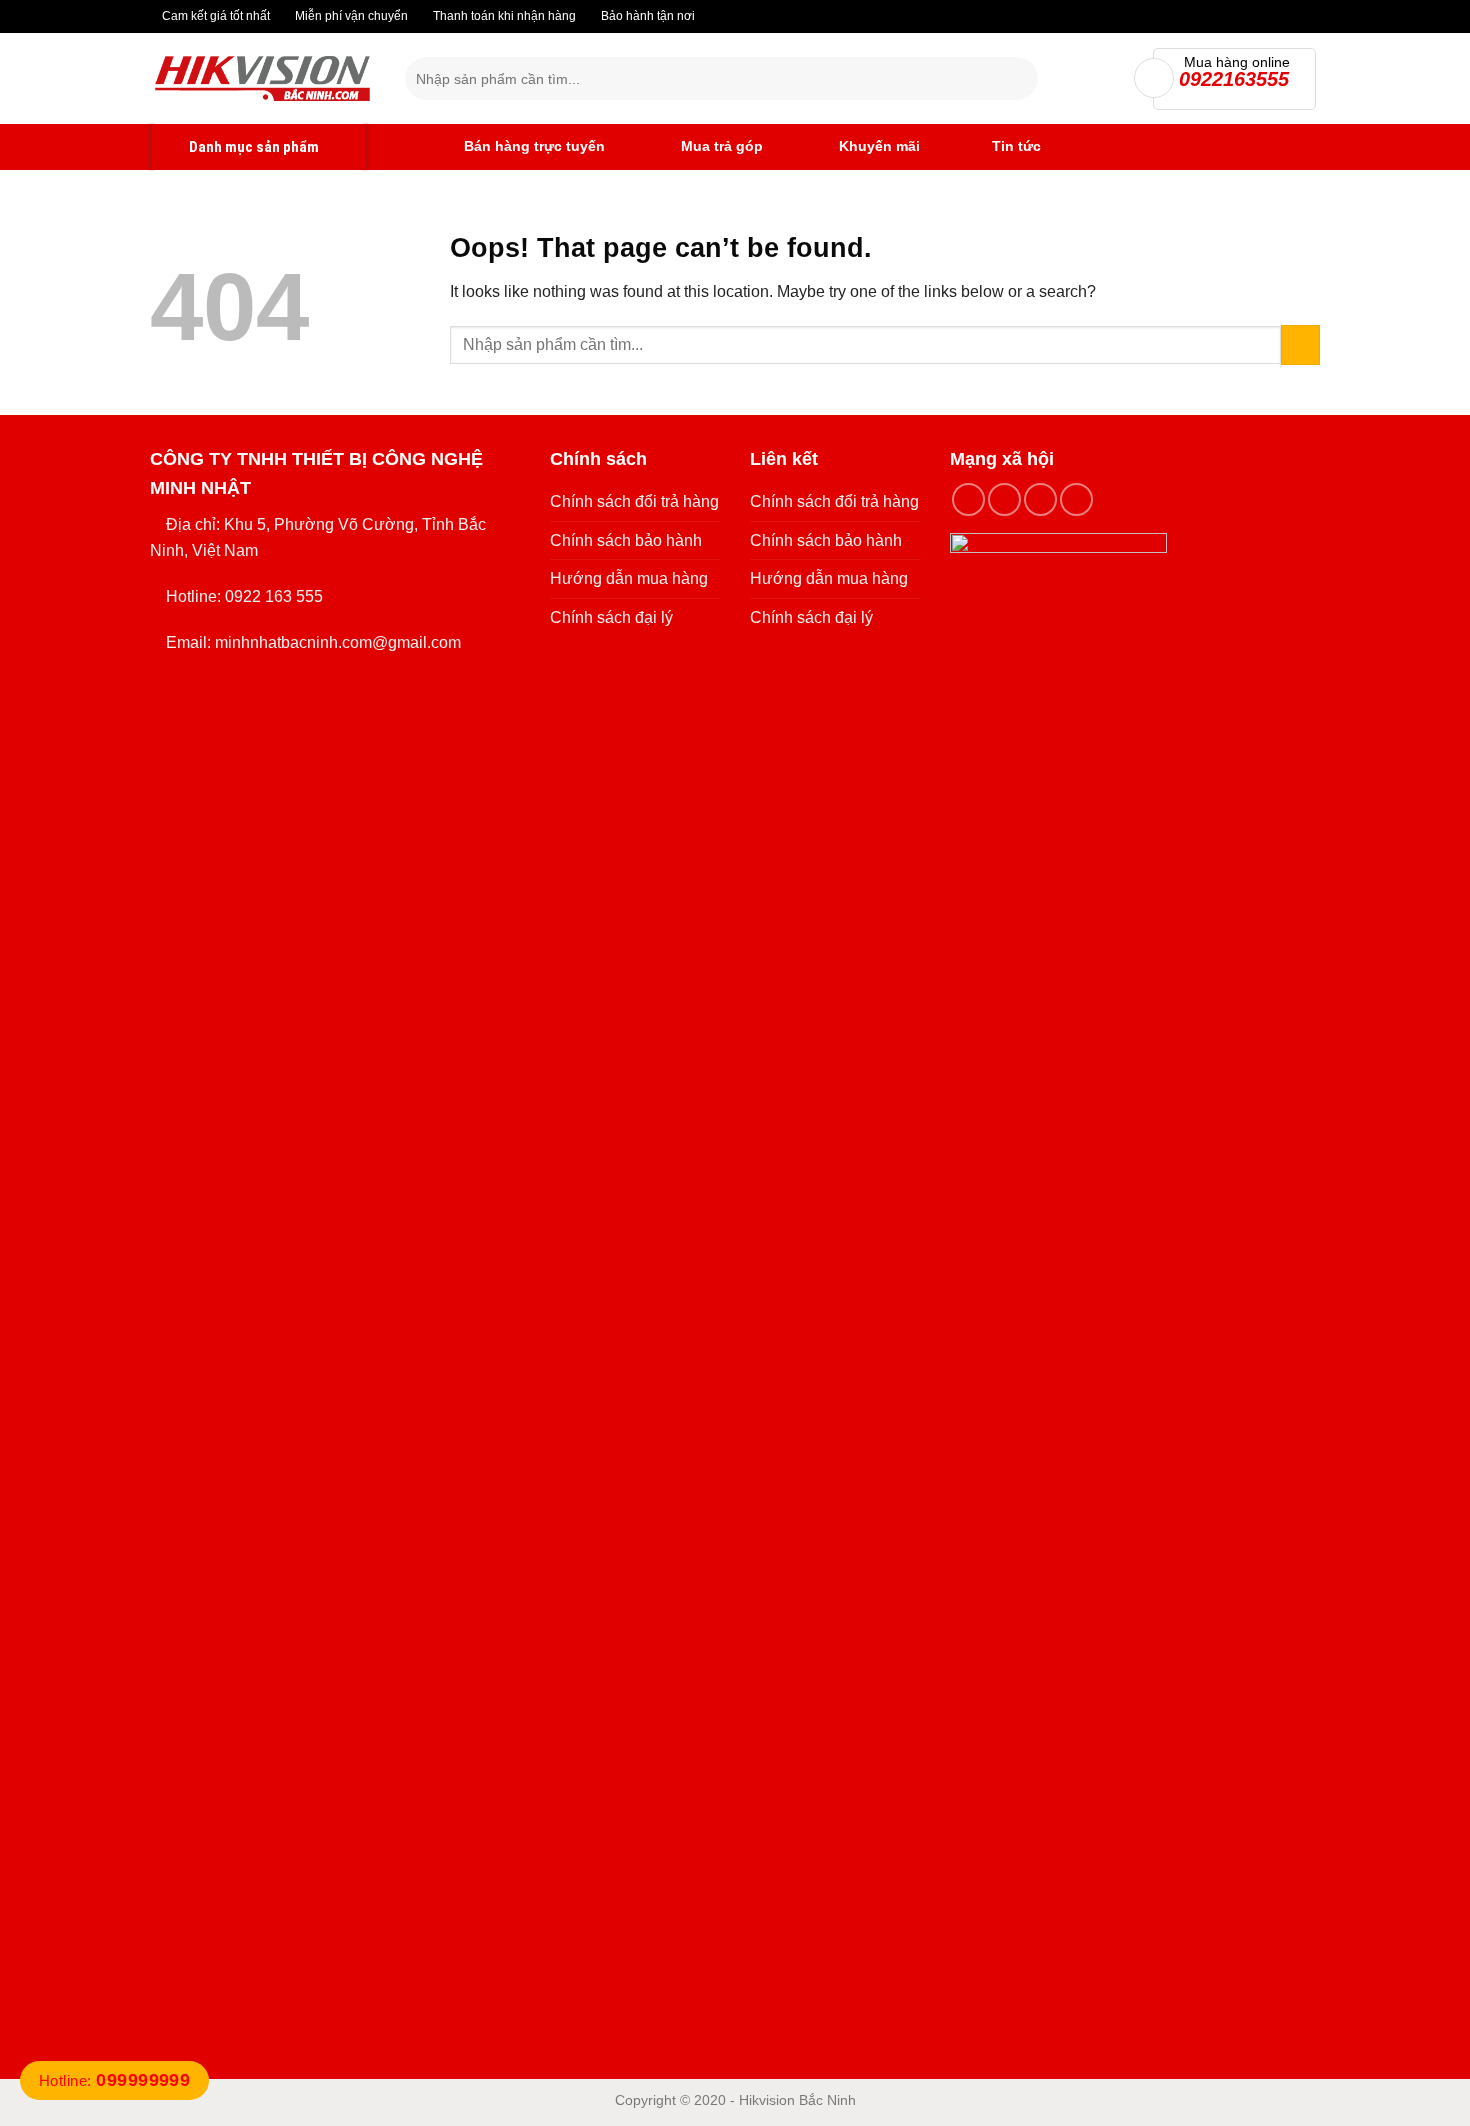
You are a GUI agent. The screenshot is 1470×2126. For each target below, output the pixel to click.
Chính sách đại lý (611, 617)
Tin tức (1016, 146)
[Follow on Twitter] (1040, 499)
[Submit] (1018, 79)
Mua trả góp (720, 146)
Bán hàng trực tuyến (532, 146)
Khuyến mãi (877, 146)
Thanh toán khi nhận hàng (503, 16)
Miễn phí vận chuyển (350, 16)
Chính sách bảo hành (626, 540)
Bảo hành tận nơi (646, 16)
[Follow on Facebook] (968, 499)
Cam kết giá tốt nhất (214, 16)
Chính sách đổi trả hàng (634, 501)
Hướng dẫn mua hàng (629, 578)
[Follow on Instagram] (1004, 499)
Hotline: (114, 2080)
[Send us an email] (1076, 499)
